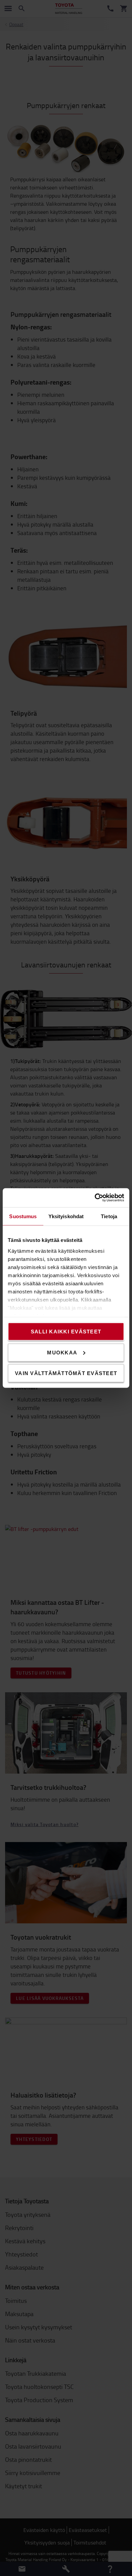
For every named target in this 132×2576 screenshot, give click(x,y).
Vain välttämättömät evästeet (66, 1373)
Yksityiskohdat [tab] (66, 1216)
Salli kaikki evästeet (66, 1332)
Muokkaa (62, 1352)
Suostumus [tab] (23, 1216)
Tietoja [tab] (109, 1216)
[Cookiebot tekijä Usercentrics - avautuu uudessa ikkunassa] (95, 1198)
